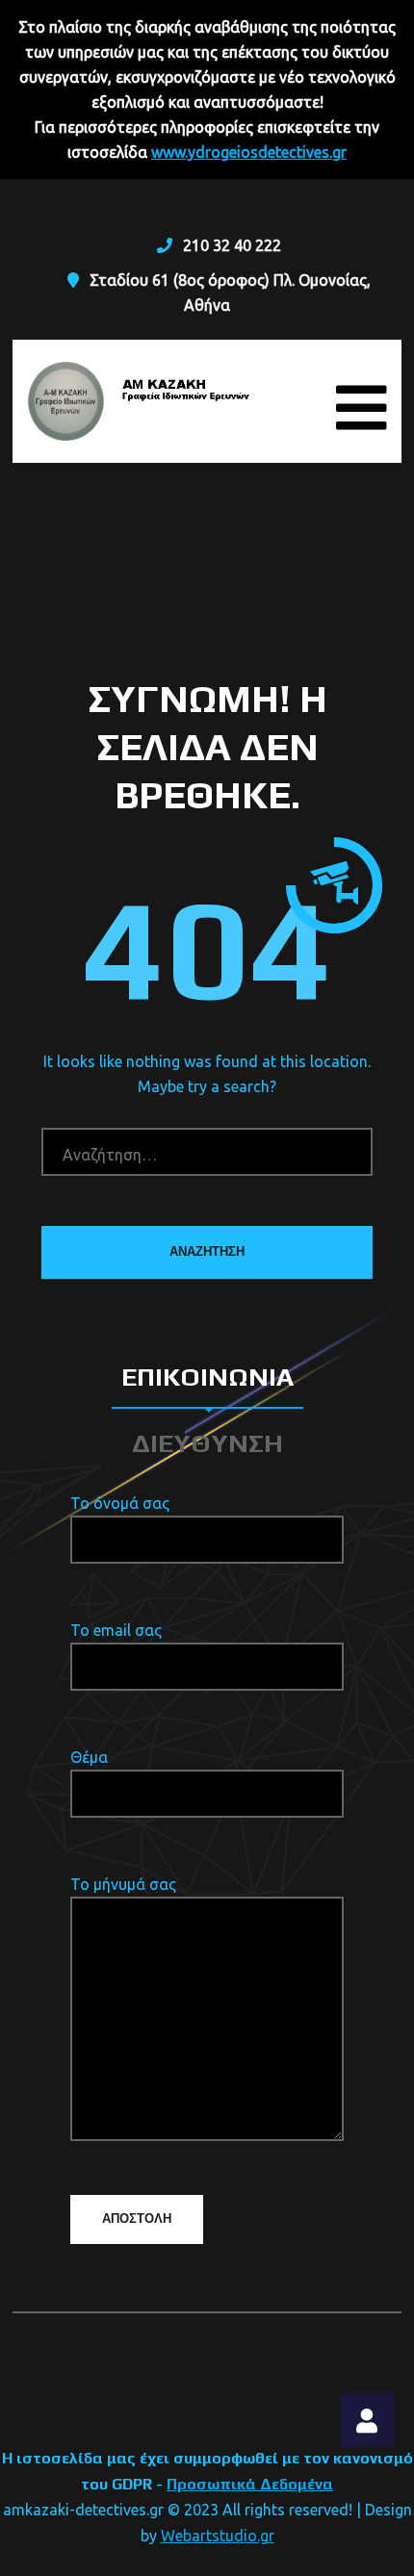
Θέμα (89, 1757)
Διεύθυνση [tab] (207, 1443)
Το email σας (116, 1630)
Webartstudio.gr (218, 2536)
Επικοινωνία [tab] (207, 1377)
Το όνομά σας (120, 1503)
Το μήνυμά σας (123, 1884)
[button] (367, 2420)
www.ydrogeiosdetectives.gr (249, 152)
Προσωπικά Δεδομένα (250, 2484)
